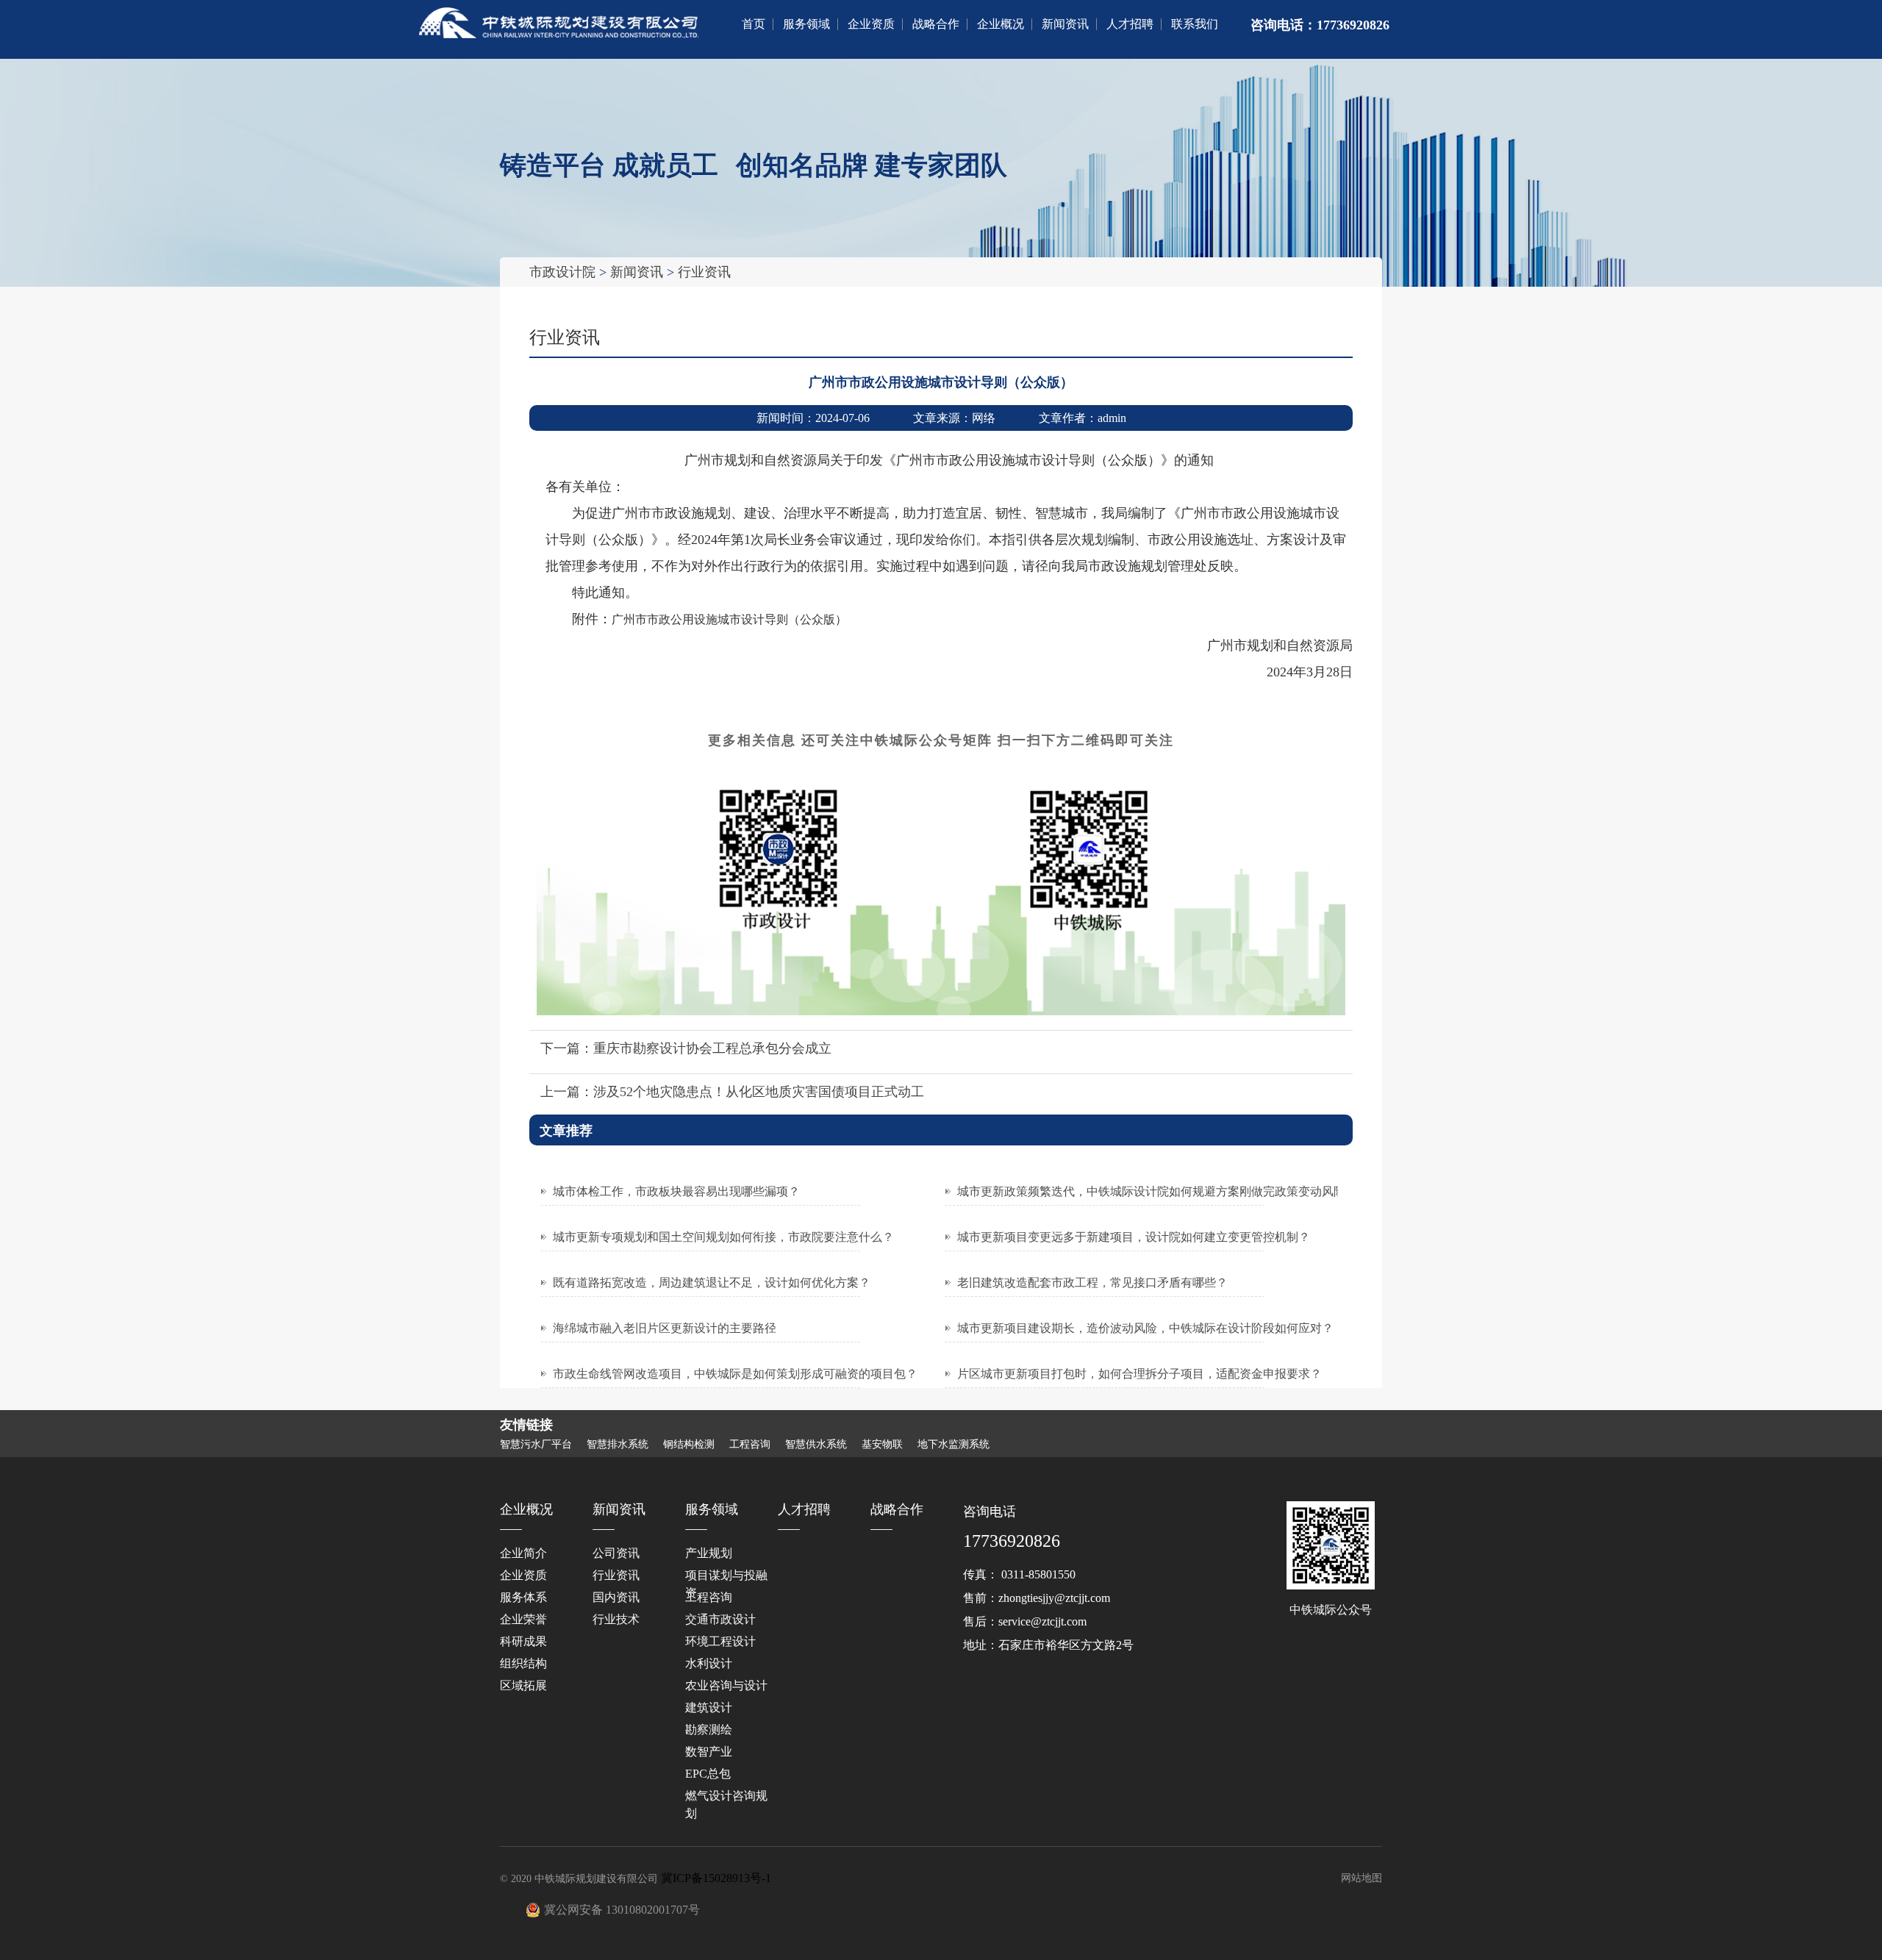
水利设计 (709, 1663)
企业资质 (871, 24)
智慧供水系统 (816, 1445)
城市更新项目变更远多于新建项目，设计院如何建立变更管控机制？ (1134, 1237)
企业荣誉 (523, 1619)
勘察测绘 (709, 1730)
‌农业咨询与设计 (726, 1685)
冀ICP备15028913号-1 (716, 1878)
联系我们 (1195, 24)
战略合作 (936, 24)
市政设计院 (562, 272)
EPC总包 (708, 1774)
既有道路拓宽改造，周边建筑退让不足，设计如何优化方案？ (712, 1283)
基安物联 (882, 1445)
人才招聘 (1130, 24)
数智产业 (709, 1752)
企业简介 (523, 1553)
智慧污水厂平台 (536, 1445)
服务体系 (523, 1597)
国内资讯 (616, 1597)
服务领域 (806, 24)
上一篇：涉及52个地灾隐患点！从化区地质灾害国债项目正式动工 (732, 1092)
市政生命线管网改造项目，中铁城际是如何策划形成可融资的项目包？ (735, 1374)
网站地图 (1362, 1878)
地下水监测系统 (953, 1445)
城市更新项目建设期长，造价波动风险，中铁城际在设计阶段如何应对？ (1145, 1328)
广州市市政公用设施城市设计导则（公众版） (729, 619)
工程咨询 (750, 1445)
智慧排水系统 (618, 1445)
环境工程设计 (720, 1641)
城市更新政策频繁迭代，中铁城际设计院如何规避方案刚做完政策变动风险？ (1157, 1191)
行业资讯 (704, 272)
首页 (754, 24)
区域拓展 (523, 1685)
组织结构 (523, 1663)
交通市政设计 (720, 1619)
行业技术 (616, 1619)
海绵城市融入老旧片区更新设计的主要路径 (665, 1328)
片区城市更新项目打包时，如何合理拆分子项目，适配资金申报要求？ (1139, 1374)
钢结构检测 (689, 1445)
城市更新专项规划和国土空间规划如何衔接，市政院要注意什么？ (723, 1237)
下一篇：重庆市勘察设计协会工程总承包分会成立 (686, 1048)
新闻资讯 (1065, 24)
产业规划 (709, 1553)
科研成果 (523, 1641)
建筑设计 (709, 1707)
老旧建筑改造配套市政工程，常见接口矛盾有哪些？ (1092, 1283)
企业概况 (1001, 24)
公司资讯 (616, 1553)
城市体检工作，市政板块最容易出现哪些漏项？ (676, 1191)
